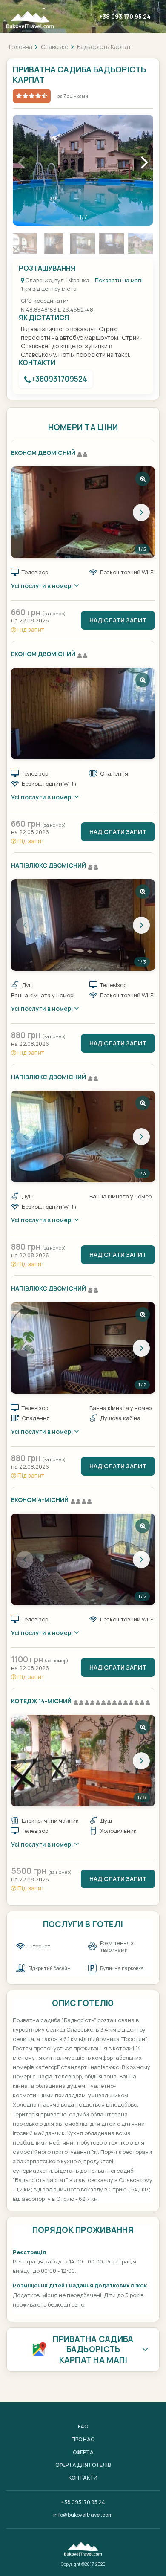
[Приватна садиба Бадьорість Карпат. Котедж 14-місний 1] (83, 1761)
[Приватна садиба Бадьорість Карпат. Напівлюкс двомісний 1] (83, 925)
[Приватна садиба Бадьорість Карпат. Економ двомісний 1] (83, 512)
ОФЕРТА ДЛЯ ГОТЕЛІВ (83, 2465)
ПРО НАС (83, 2439)
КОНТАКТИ (83, 2478)
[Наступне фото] (141, 512)
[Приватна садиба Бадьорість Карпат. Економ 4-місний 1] (83, 1559)
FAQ (83, 2427)
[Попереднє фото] (25, 512)
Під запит (30, 630)
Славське (55, 47)
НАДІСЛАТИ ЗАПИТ (118, 620)
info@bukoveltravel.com (83, 2515)
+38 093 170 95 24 (125, 16)
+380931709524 (59, 379)
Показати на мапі (119, 280)
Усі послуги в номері (43, 586)
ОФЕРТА (83, 2452)
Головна (21, 47)
